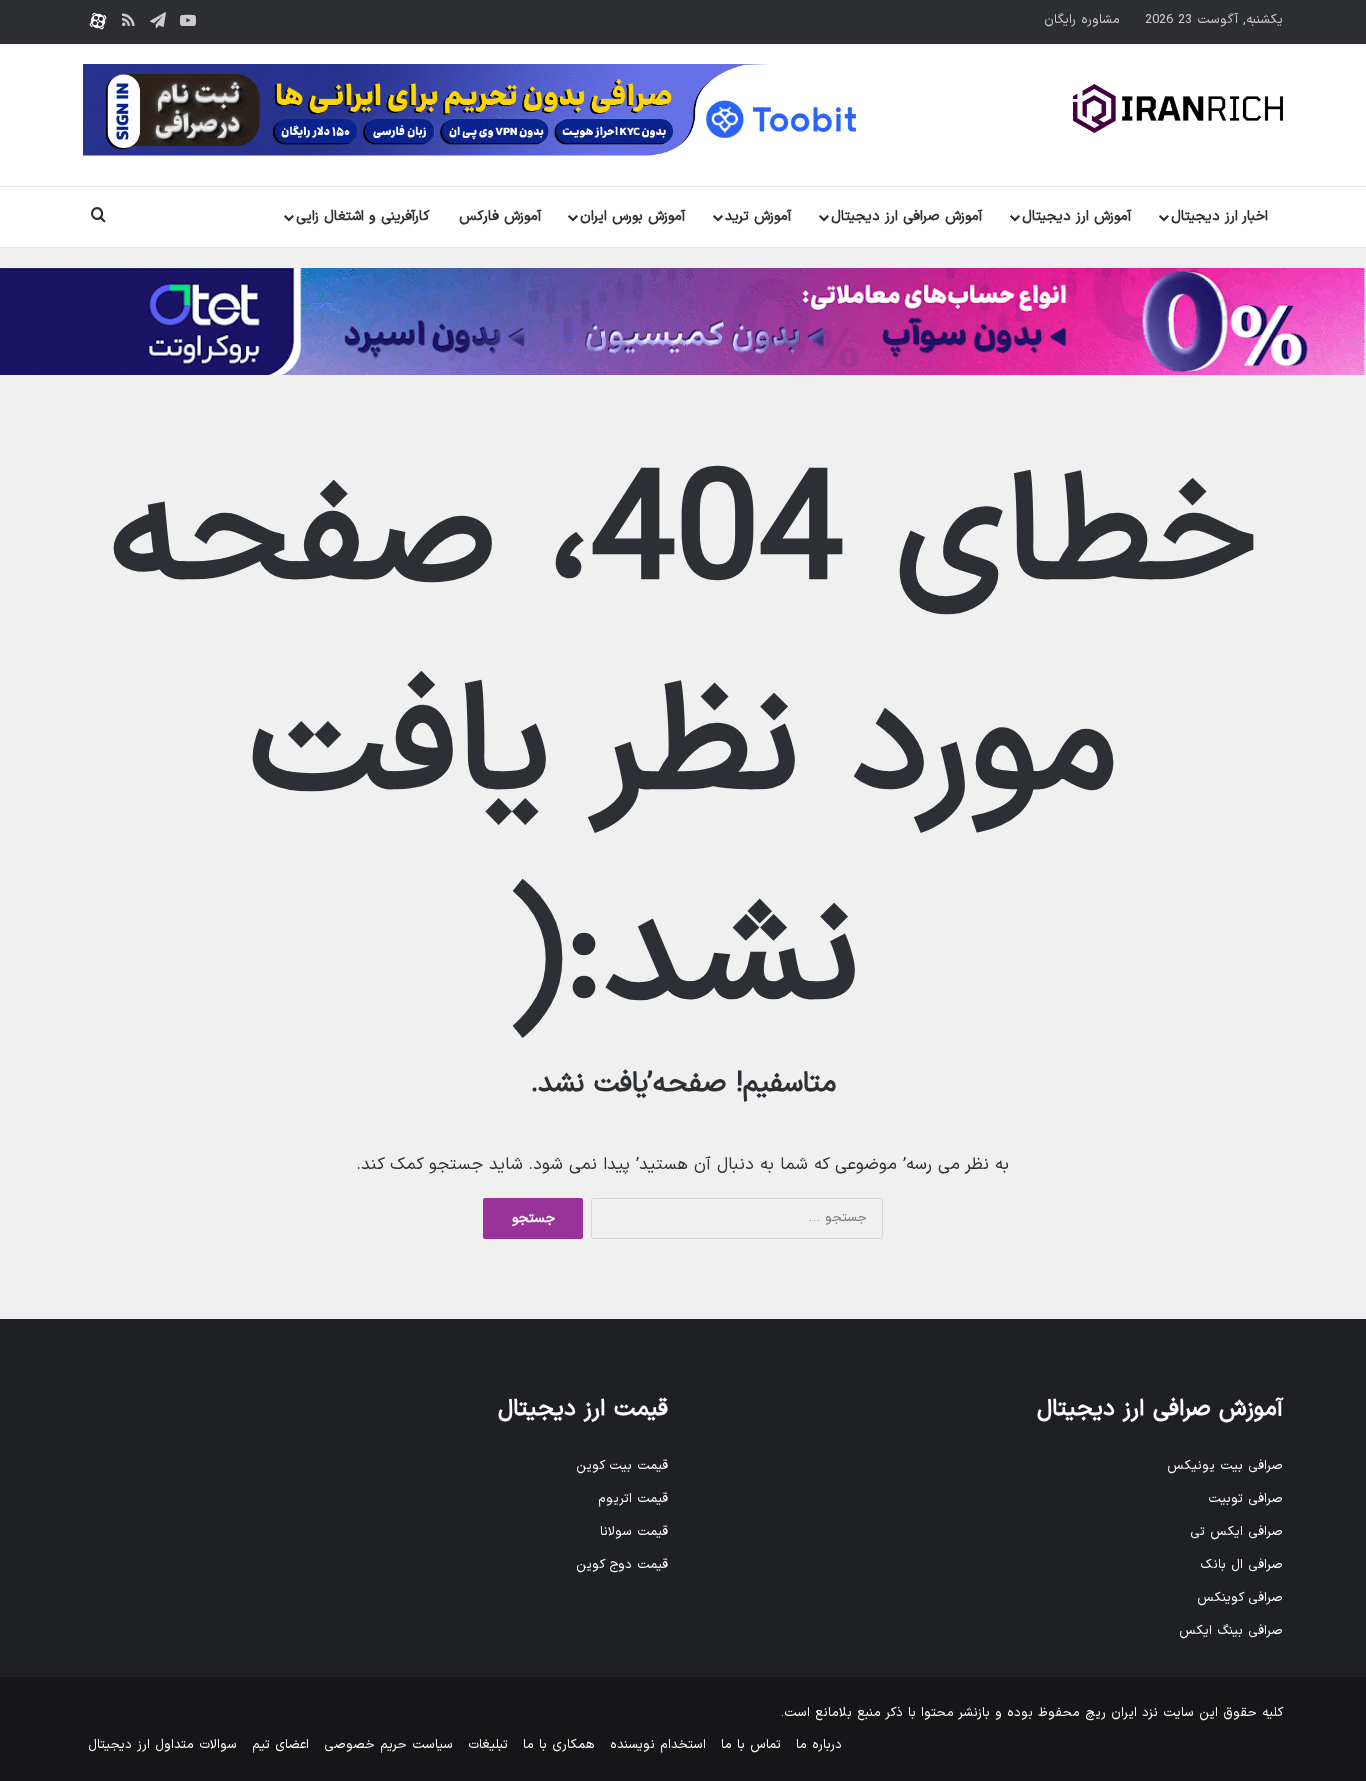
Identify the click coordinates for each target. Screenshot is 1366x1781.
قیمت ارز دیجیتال (583, 1409)
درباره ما (819, 1745)
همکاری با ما (559, 1745)
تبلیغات (488, 1745)
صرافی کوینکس (1240, 1598)
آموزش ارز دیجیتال (1076, 216)
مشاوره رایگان (1082, 20)
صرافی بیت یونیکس (1225, 1466)
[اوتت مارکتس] (683, 321)
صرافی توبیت (1245, 1499)
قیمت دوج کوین (622, 1565)
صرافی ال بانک (1241, 1565)
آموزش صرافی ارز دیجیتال (906, 216)
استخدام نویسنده (658, 1745)
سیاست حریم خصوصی (388, 1745)
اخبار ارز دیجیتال (1219, 216)
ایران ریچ (1111, 1713)
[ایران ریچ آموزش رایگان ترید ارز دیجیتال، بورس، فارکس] (1178, 108)
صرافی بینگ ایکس (1231, 1631)
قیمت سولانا (634, 1532)
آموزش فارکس (500, 216)
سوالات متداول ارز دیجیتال (162, 1745)
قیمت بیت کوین (622, 1466)
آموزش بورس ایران (632, 216)
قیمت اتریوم (633, 1499)
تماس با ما (751, 1745)
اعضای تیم (280, 1745)
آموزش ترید (758, 216)
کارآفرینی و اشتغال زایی (363, 216)
